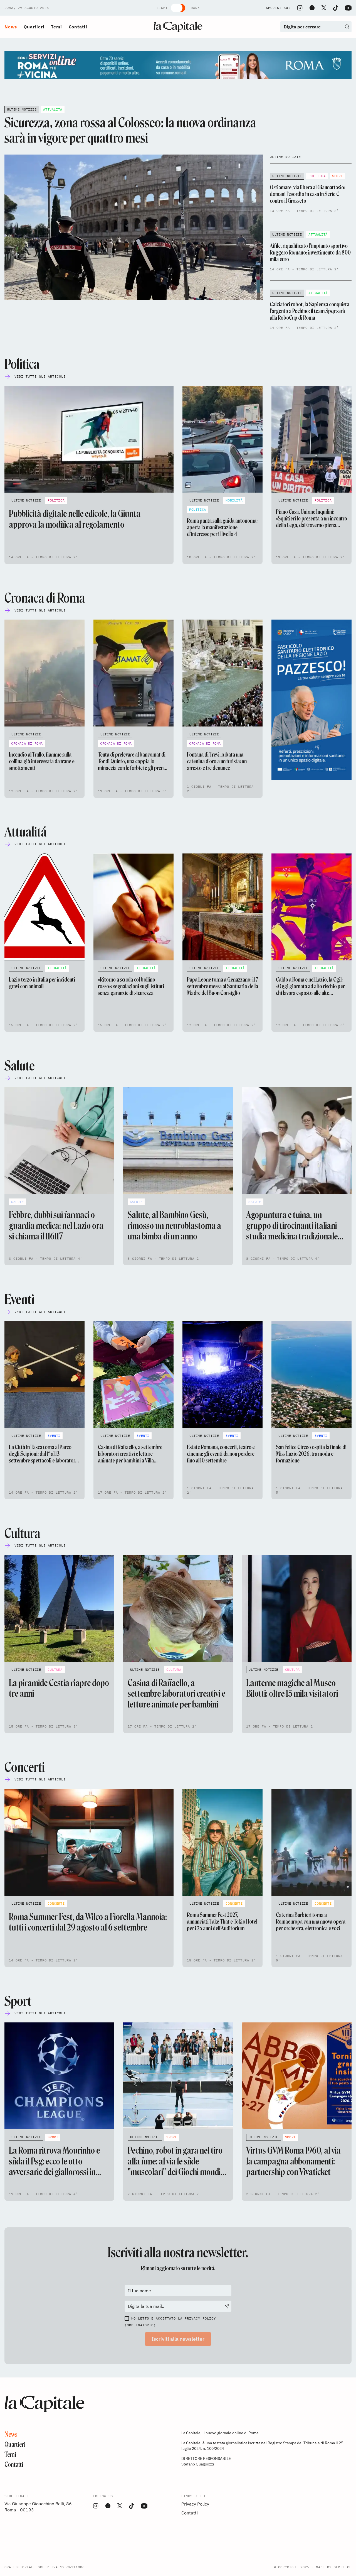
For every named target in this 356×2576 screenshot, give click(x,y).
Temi (56, 27)
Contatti (78, 27)
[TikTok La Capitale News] (335, 8)
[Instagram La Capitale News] (300, 8)
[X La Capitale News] (324, 8)
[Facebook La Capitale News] (312, 8)
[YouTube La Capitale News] (348, 8)
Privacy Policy (200, 2318)
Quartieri (34, 27)
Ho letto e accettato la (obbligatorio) (170, 2322)
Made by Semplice (334, 2567)
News (11, 27)
